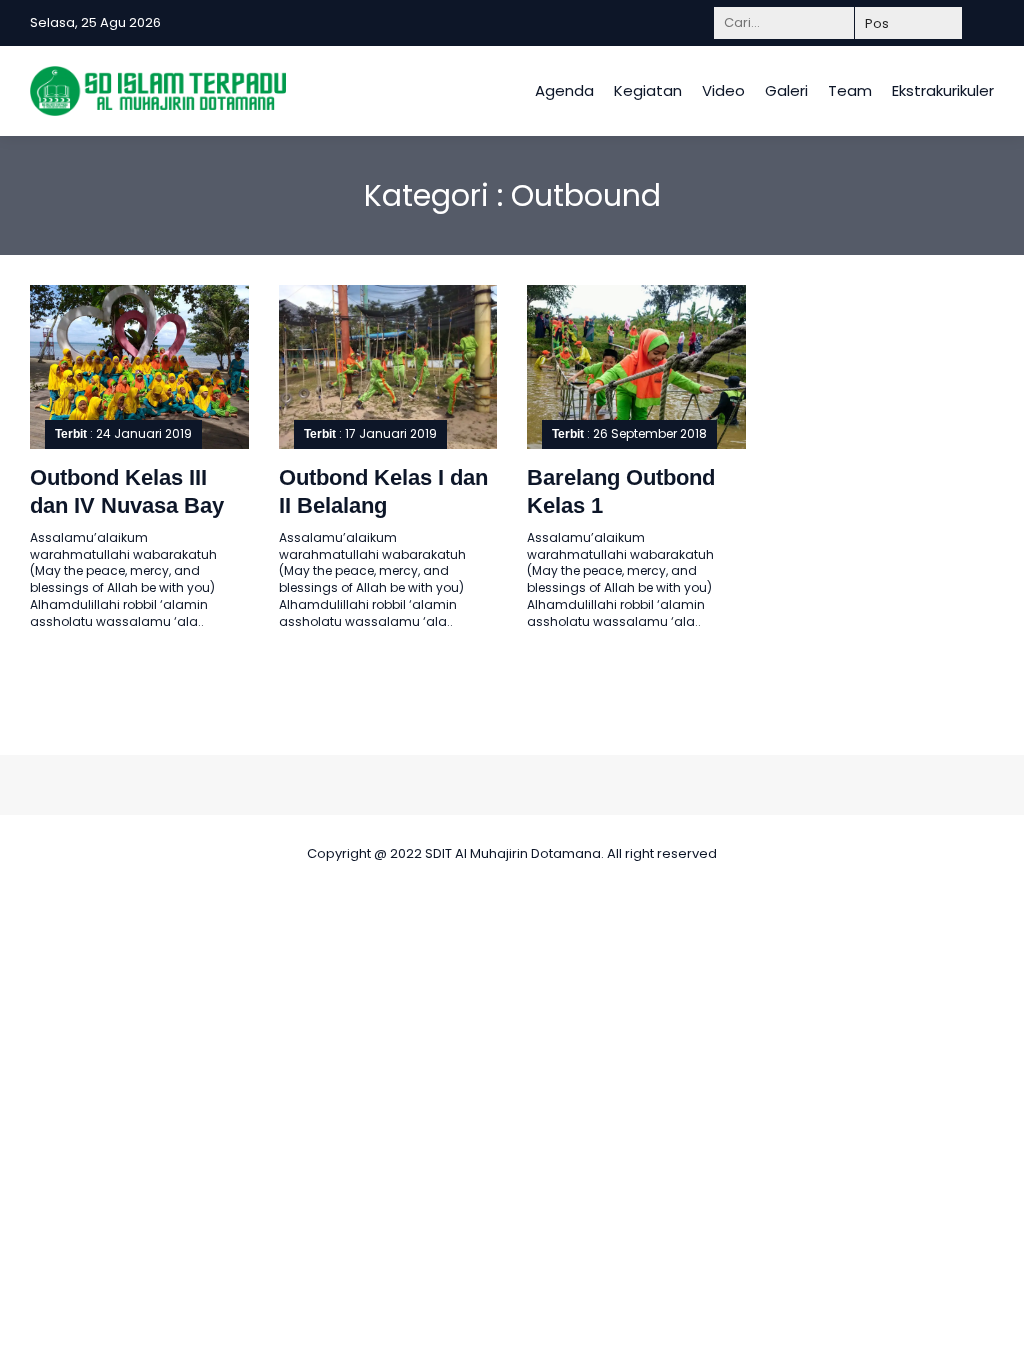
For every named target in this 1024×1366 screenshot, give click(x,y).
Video (723, 90)
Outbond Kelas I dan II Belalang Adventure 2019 (383, 506)
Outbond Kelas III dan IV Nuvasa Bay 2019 (127, 506)
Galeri (786, 90)
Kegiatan (648, 90)
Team (850, 90)
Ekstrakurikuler (943, 90)
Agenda (564, 90)
